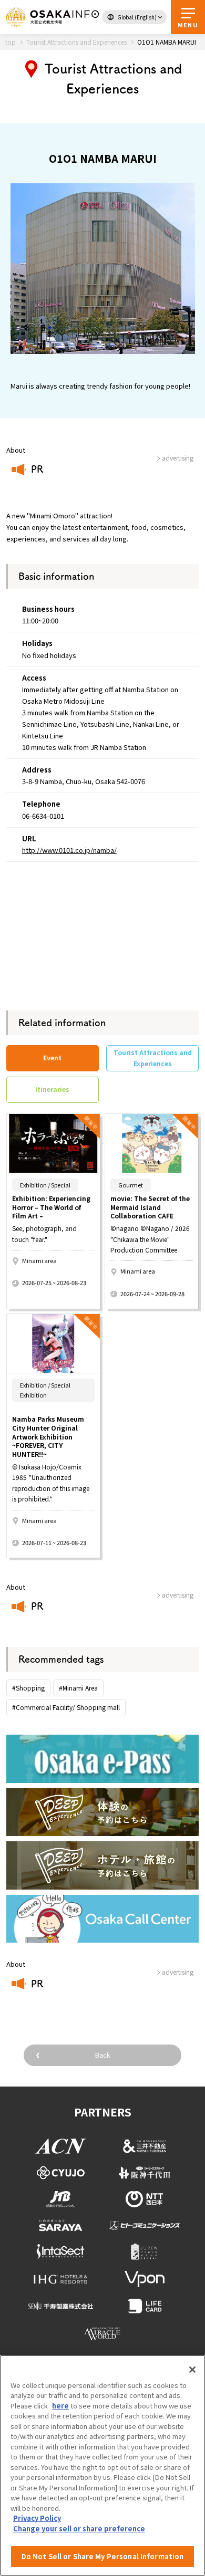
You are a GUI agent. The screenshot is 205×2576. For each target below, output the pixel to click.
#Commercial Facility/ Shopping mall (66, 1707)
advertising (178, 1595)
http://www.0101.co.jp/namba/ (69, 850)
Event (52, 1057)
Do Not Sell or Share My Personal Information (103, 2556)
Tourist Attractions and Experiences (153, 1057)
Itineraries (52, 1089)
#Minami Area (78, 1688)
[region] (102, 2465)
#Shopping (28, 1688)
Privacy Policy (37, 2518)
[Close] (192, 2370)
